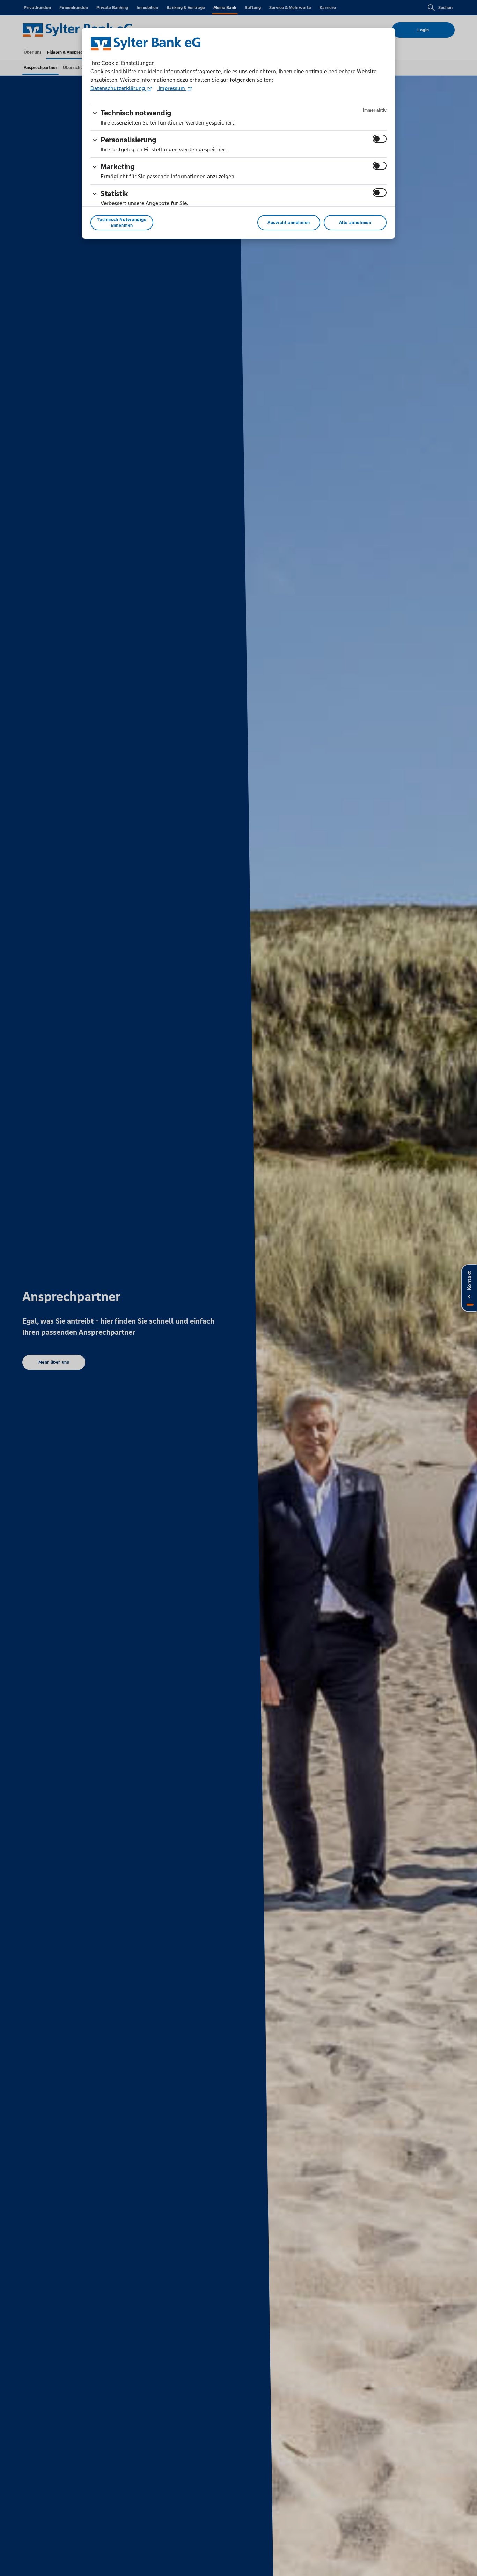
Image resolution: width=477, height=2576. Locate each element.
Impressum (172, 88)
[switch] (380, 139)
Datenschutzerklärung (118, 88)
